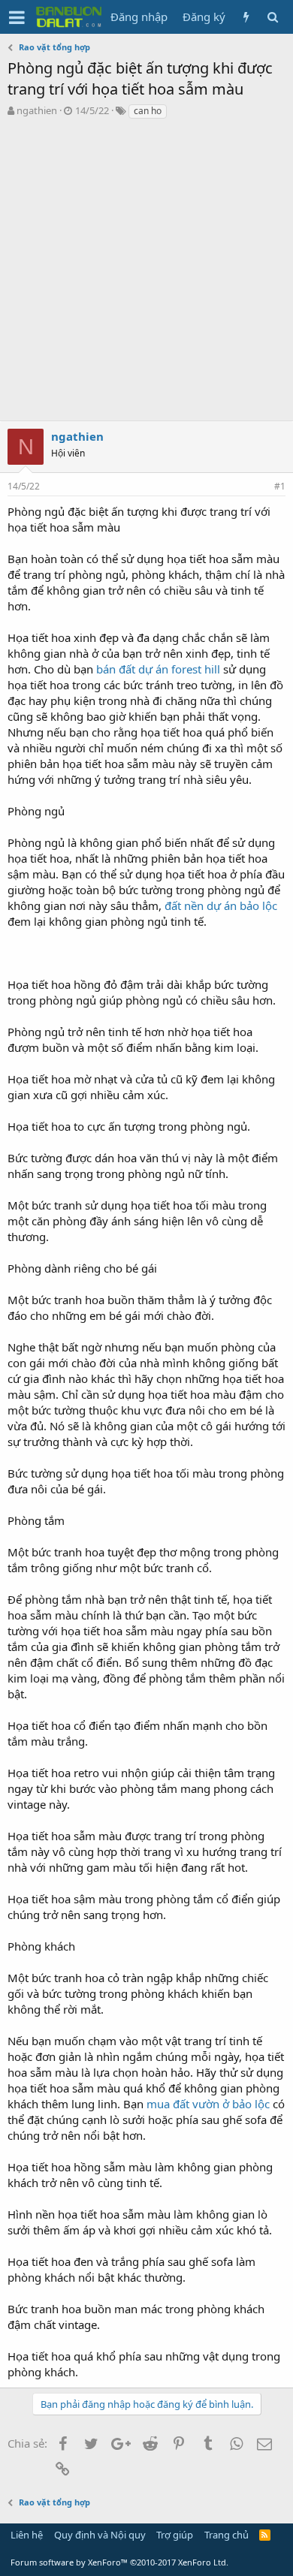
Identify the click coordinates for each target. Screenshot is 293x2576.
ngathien (37, 110)
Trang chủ (227, 2535)
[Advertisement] (146, 274)
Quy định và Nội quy (100, 2535)
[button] (17, 17)
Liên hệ (27, 2535)
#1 (280, 486)
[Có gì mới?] (246, 17)
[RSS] (265, 2535)
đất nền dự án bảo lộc (221, 905)
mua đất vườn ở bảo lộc (208, 2104)
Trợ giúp (175, 2535)
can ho (148, 111)
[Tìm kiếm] (272, 17)
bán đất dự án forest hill (158, 669)
